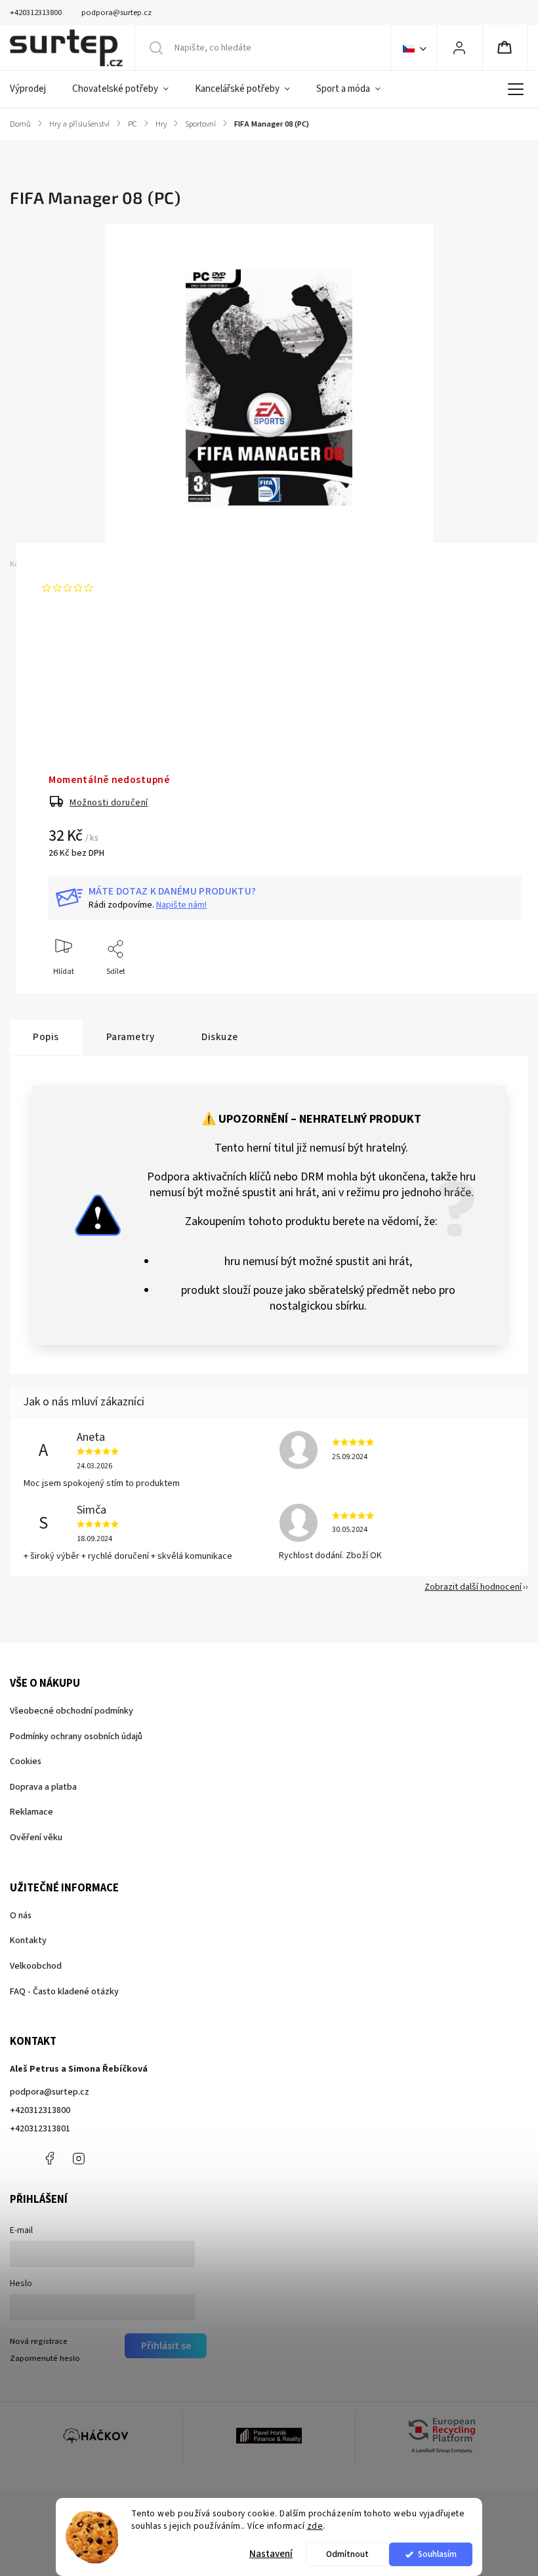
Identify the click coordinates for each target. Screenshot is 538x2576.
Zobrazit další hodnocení (473, 1587)
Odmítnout (347, 2554)
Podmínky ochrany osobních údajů (76, 1737)
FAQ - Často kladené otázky (64, 1992)
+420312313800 (40, 2110)
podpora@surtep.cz (50, 2092)
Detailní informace (81, 685)
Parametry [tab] (131, 1037)
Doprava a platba (43, 1787)
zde (315, 2526)
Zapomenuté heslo (45, 2358)
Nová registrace (39, 2341)
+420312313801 (40, 2129)
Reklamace (31, 1812)
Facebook (49, 2158)
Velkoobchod (36, 1966)
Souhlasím (437, 2554)
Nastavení (271, 2554)
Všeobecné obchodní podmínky (72, 1711)
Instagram (79, 2158)
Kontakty (28, 1941)
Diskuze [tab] (220, 1037)
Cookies (26, 1761)
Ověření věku (36, 1838)
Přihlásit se (166, 2346)
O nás (21, 1916)
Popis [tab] (46, 1037)
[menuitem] (34, 89)
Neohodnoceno (129, 588)
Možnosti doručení (109, 803)
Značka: (61, 564)
